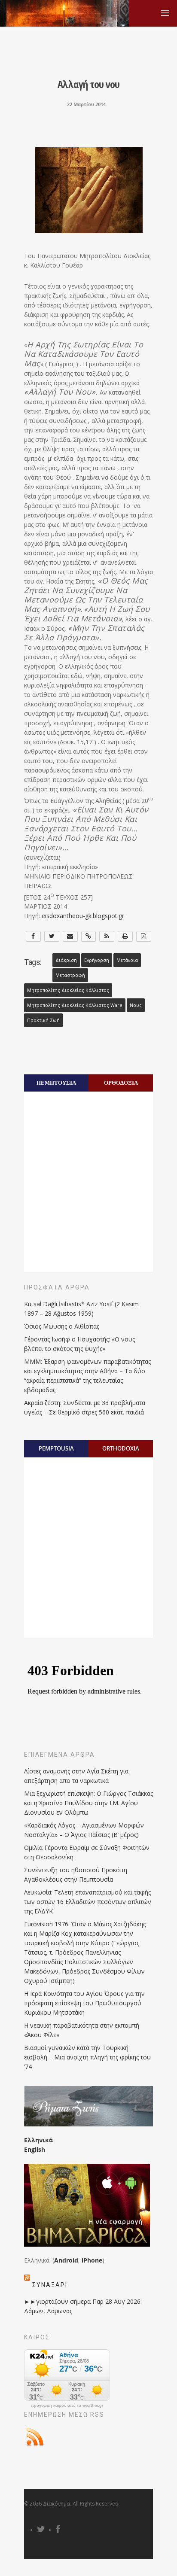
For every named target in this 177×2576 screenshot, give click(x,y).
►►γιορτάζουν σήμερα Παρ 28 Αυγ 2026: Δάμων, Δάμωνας (83, 2306)
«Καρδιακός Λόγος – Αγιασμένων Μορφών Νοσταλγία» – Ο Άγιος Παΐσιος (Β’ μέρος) (84, 1830)
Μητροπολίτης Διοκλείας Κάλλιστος (68, 990)
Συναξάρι (50, 2285)
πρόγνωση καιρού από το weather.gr (67, 2406)
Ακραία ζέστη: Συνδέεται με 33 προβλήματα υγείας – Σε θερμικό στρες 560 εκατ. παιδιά (85, 1407)
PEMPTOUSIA (56, 1448)
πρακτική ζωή (43, 1020)
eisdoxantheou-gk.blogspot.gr (83, 916)
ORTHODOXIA (121, 1448)
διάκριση (66, 960)
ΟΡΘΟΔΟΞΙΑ (121, 1083)
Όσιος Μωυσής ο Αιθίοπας (62, 1326)
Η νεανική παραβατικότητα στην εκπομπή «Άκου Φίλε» (82, 2030)
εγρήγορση (97, 960)
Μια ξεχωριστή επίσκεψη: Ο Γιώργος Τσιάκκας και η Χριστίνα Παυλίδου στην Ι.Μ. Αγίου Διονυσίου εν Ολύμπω (88, 1803)
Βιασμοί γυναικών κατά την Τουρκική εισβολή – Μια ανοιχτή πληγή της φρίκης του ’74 (87, 2057)
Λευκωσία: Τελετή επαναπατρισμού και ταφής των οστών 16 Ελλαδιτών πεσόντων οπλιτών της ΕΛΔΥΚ (88, 1902)
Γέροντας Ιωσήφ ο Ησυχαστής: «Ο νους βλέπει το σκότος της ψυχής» (79, 1344)
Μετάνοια (127, 960)
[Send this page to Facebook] (33, 936)
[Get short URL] (89, 936)
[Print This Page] (125, 936)
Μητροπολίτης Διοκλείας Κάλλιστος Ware (75, 1005)
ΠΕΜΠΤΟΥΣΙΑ (56, 1083)
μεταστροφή (70, 975)
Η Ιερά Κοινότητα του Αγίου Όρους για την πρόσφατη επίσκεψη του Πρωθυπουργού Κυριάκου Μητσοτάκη (84, 2003)
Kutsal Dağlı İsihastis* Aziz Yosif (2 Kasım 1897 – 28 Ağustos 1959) (81, 1309)
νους (136, 1005)
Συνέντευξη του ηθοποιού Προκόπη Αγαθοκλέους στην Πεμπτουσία (76, 1875)
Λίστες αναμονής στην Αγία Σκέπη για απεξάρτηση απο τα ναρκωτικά (76, 1776)
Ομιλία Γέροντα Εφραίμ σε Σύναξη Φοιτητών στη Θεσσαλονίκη (87, 1852)
